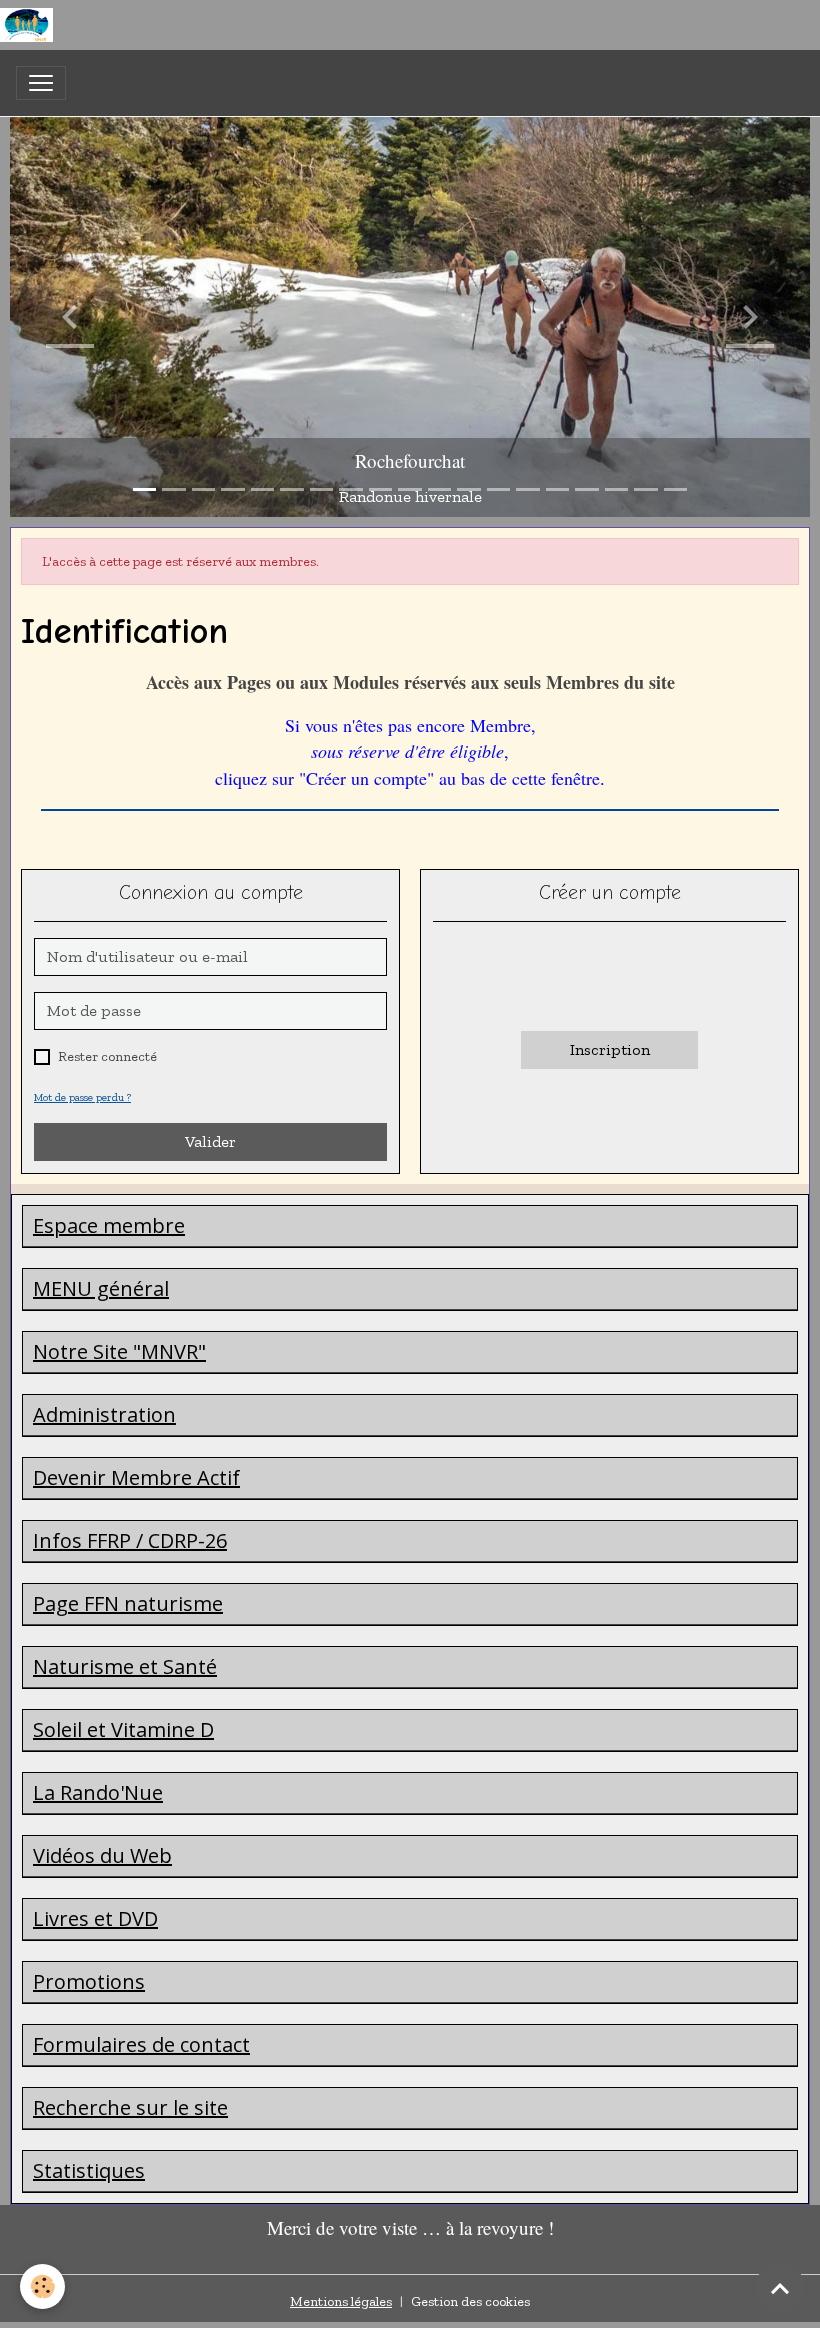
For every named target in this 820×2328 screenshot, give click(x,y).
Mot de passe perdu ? (82, 1097)
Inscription (610, 1049)
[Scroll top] (780, 2288)
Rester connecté (107, 1056)
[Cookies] (42, 2286)
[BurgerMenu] (41, 83)
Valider (210, 1141)
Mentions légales (341, 2301)
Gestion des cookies (470, 2301)
